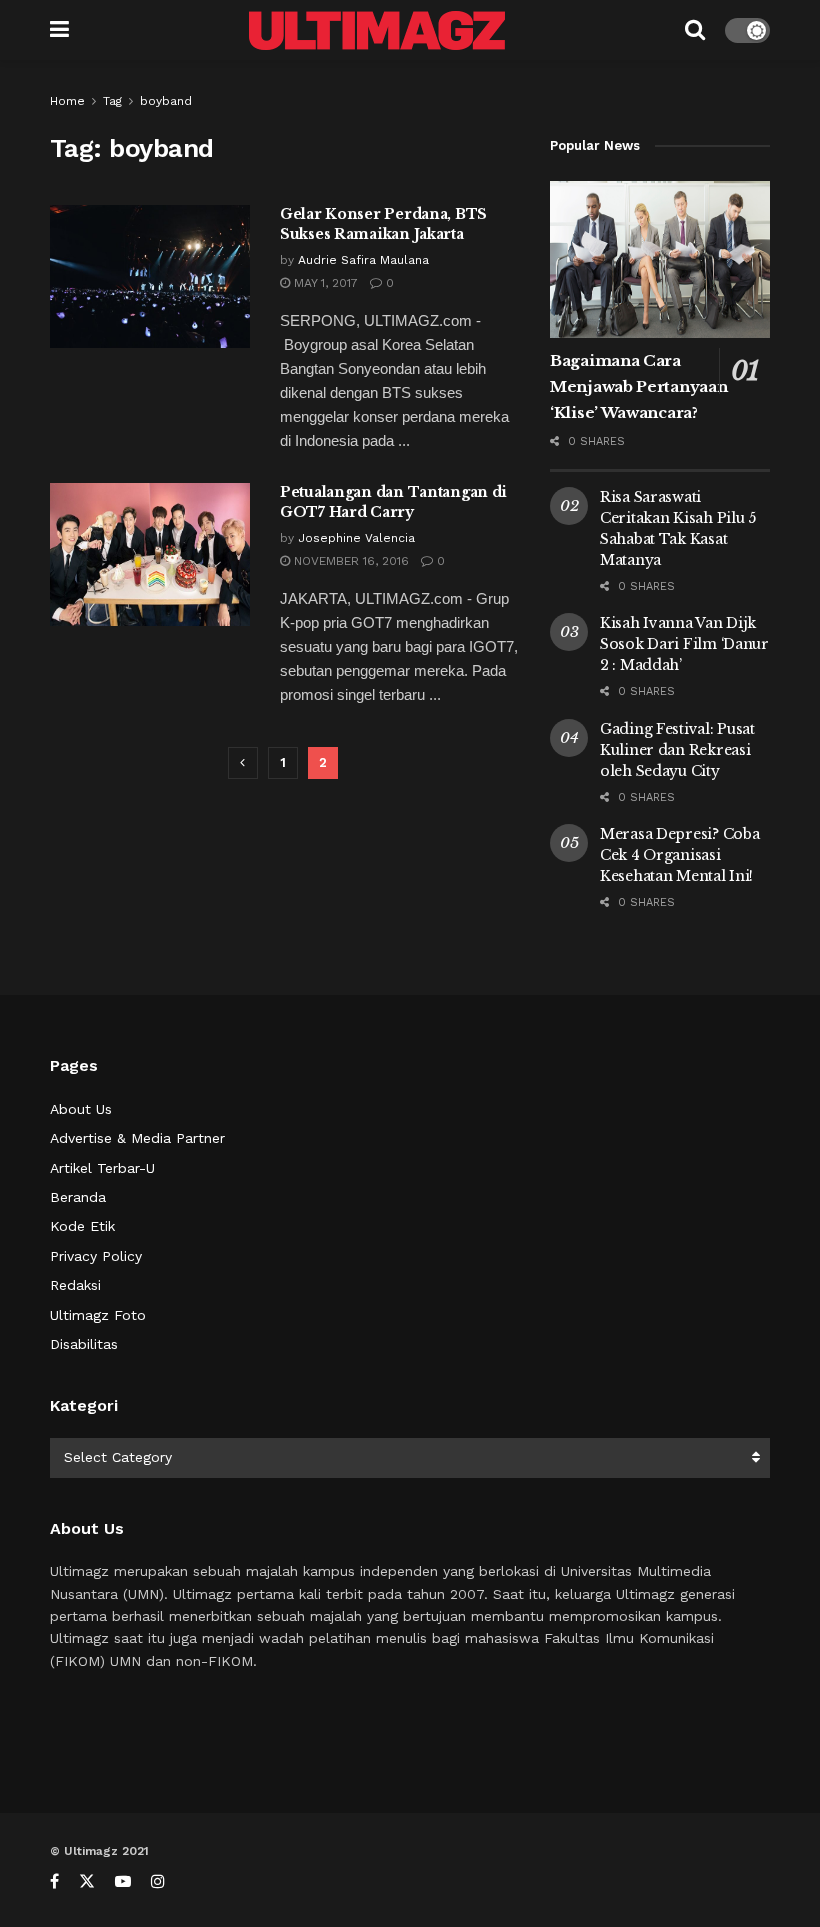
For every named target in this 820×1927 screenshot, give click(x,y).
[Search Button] (695, 30)
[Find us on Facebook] (54, 1881)
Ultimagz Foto (98, 1315)
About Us (81, 1109)
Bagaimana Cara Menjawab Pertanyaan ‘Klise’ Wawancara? (638, 386)
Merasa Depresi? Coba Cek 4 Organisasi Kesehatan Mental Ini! (679, 855)
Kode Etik (82, 1226)
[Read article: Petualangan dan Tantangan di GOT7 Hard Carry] (150, 554)
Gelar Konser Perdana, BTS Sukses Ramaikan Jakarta (383, 224)
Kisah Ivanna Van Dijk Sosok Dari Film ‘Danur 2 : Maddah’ (684, 644)
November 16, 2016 (349, 561)
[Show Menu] (59, 30)
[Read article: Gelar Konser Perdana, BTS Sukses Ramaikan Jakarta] (150, 276)
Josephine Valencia (356, 538)
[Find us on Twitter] (87, 1881)
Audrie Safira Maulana (363, 260)
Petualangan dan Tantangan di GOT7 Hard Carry (393, 502)
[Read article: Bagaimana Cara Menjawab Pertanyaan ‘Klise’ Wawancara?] (660, 259)
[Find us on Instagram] (158, 1881)
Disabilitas (84, 1344)
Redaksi (75, 1285)
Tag (112, 101)
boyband (166, 101)
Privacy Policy (96, 1256)
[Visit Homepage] (377, 30)
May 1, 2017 (324, 283)
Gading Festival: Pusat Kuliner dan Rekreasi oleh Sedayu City (677, 750)
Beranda (78, 1197)
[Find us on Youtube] (123, 1881)
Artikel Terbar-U (102, 1168)
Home (67, 101)
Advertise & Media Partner (137, 1138)
